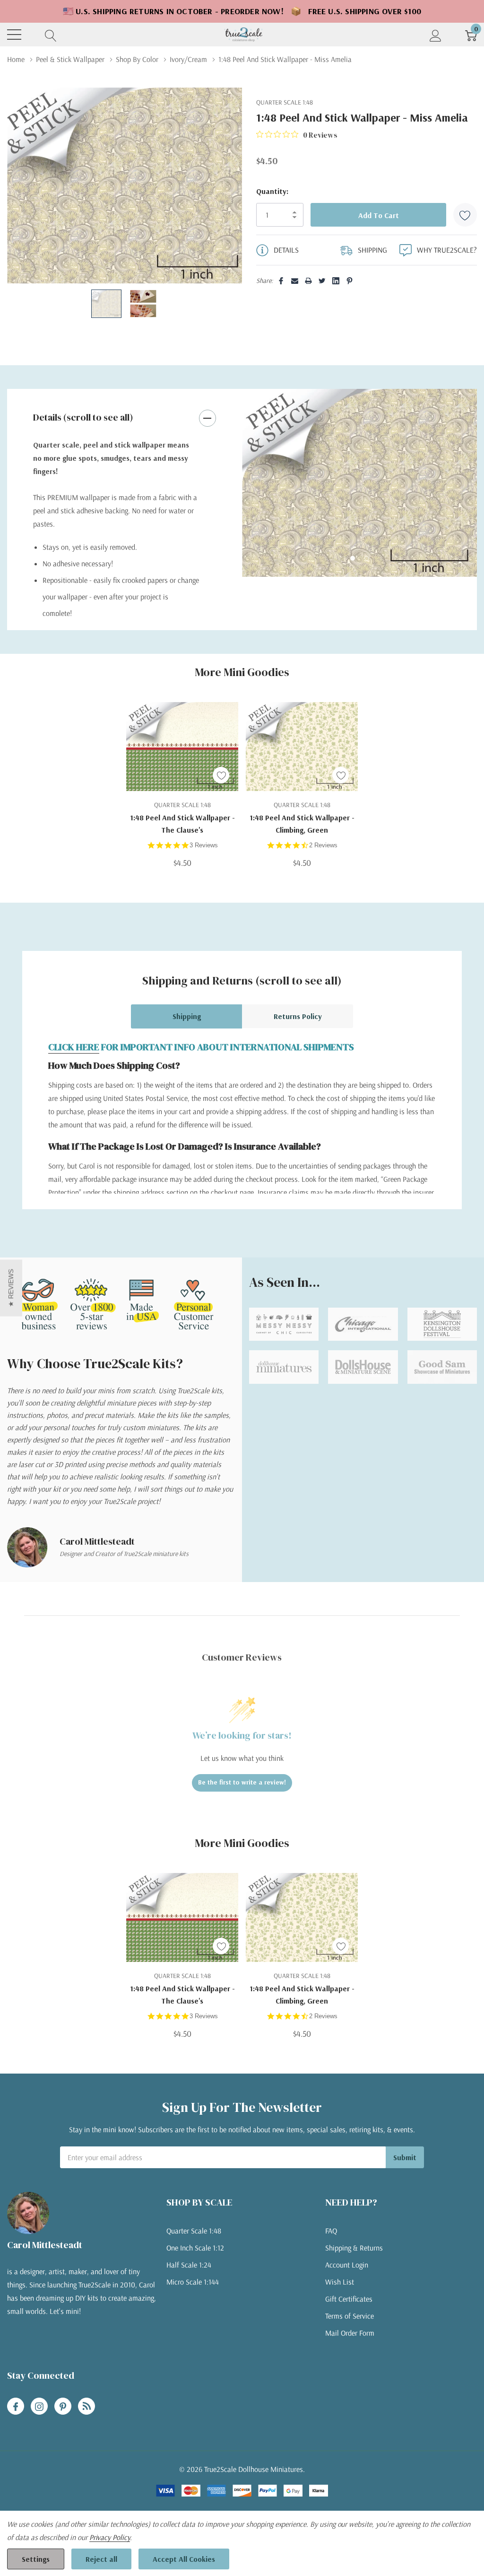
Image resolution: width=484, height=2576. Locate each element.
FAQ (331, 2231)
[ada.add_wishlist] (221, 775)
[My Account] (436, 35)
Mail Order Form (350, 2333)
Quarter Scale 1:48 (194, 2231)
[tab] (353, 558)
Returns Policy (298, 1016)
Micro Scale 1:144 (193, 2282)
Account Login (347, 2265)
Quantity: (272, 191)
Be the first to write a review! (242, 1782)
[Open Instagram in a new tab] (39, 2407)
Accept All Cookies (184, 2559)
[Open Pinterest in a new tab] (63, 2407)
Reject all (101, 2559)
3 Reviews (204, 845)
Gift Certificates (349, 2299)
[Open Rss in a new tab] (86, 2407)
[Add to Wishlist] (465, 215)
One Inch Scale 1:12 (195, 2248)
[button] (11, 1288)
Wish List (340, 2282)
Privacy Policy (110, 2537)
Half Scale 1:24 (189, 2265)
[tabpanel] (359, 483)
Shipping (187, 1016)
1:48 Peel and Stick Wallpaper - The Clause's (182, 824)
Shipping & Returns (354, 2248)
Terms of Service (350, 2316)
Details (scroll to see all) (83, 417)
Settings (36, 2559)
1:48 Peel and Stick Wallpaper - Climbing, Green (302, 824)
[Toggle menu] (14, 35)
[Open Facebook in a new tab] (16, 2407)
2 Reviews (323, 845)
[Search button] (51, 35)
